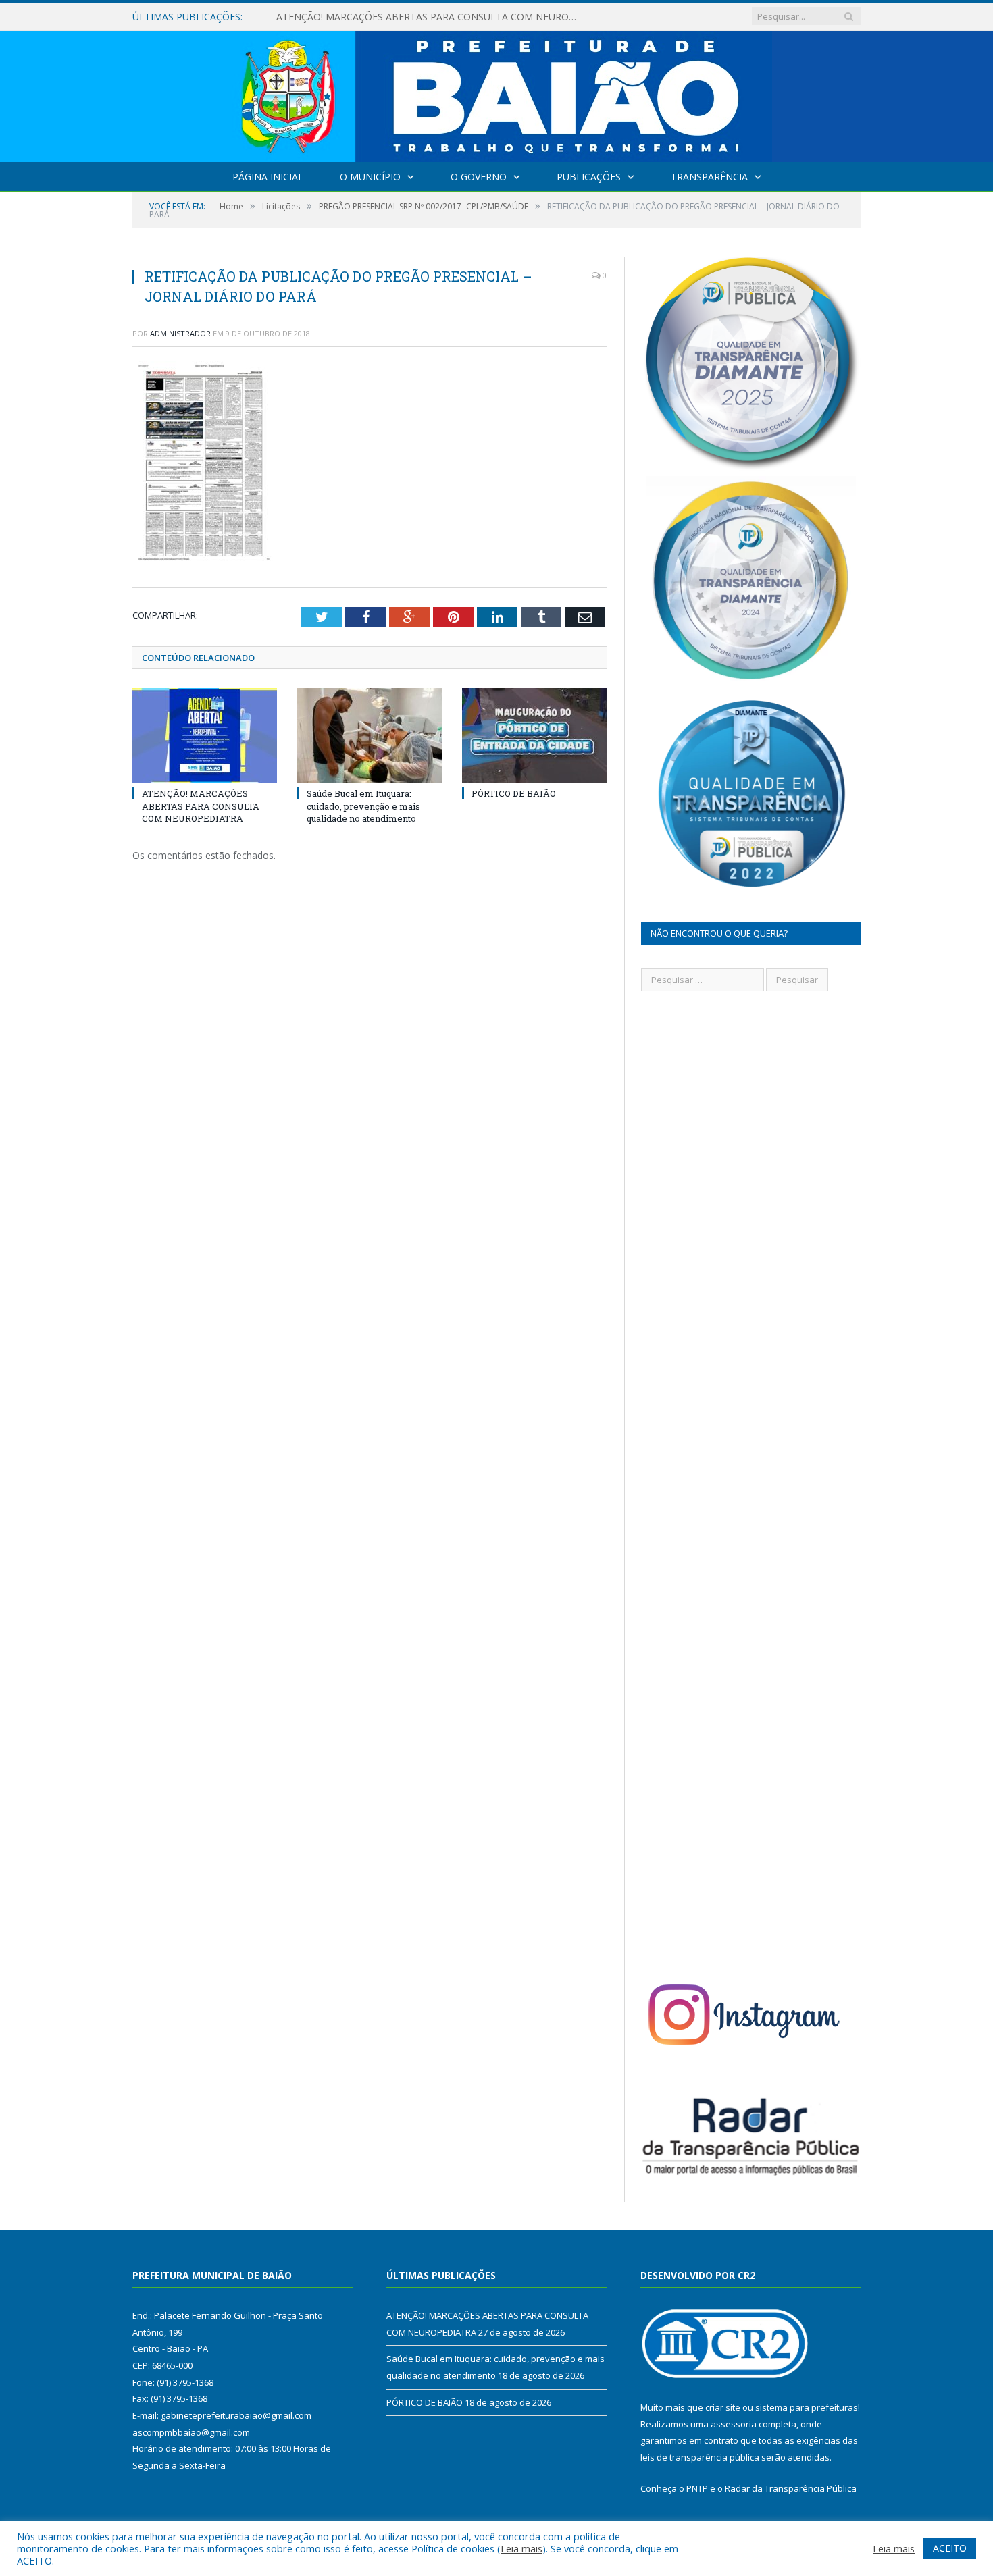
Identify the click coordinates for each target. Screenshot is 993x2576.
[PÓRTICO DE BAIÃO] (534, 735)
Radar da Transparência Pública (791, 2488)
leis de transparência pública (700, 2457)
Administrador (180, 333)
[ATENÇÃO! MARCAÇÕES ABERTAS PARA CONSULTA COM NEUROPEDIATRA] (205, 735)
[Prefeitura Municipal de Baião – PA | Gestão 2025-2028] (497, 94)
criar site (723, 2407)
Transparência (709, 177)
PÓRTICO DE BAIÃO (514, 793)
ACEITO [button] (950, 2548)
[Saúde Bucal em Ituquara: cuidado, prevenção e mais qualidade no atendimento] (370, 735)
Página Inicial (268, 177)
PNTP (697, 2488)
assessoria (734, 2424)
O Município (370, 177)
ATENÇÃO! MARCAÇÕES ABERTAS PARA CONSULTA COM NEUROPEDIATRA (201, 806)
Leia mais (521, 2548)
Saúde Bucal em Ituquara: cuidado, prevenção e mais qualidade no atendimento (432, 17)
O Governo (479, 177)
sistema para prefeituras (807, 2407)
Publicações (589, 177)
